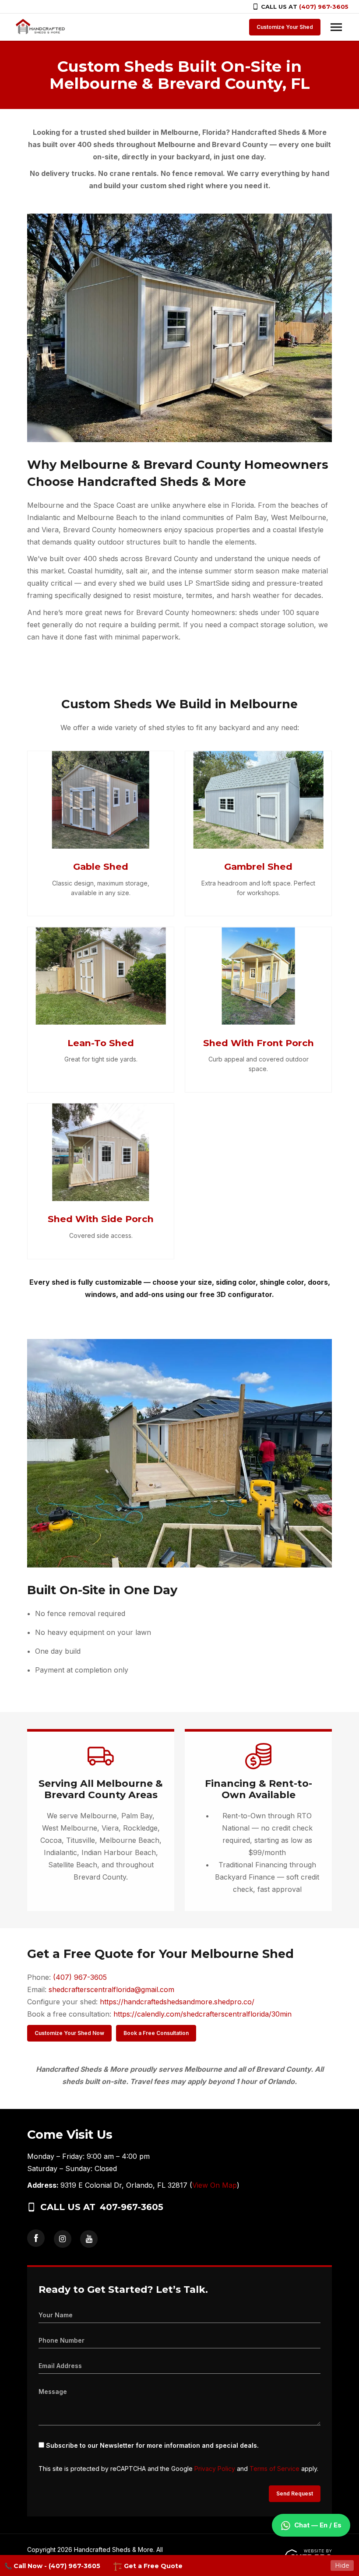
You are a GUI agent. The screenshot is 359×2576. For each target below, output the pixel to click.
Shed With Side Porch (101, 1219)
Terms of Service (275, 2469)
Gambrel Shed (258, 866)
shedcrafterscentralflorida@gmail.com (111, 1989)
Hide (342, 2565)
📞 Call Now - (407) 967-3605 (52, 2566)
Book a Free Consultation (156, 2033)
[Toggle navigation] (336, 27)
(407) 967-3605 (324, 7)
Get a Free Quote (152, 2566)
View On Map (215, 2185)
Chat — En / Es (318, 2525)
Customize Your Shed (285, 27)
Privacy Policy (215, 2469)
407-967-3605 (132, 2207)
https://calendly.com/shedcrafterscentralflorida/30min (202, 2014)
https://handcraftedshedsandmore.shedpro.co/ (177, 2002)
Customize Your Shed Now (69, 2033)
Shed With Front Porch (259, 1043)
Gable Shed (101, 866)
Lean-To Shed (101, 1043)
